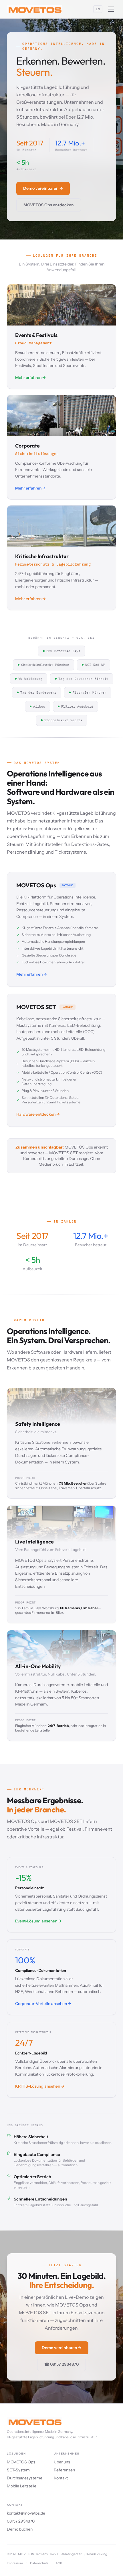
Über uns (62, 2462)
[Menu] (111, 9)
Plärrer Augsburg (77, 706)
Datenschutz (39, 2563)
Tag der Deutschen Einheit (83, 679)
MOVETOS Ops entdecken (49, 205)
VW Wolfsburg (30, 679)
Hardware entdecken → (38, 1114)
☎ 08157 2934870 (61, 2364)
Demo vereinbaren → (43, 188)
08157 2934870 (21, 2521)
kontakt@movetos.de (26, 2513)
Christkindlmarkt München (45, 665)
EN (98, 9)
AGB (59, 2563)
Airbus (39, 706)
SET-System (18, 2470)
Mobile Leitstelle (22, 2486)
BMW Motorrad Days (63, 651)
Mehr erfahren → (32, 974)
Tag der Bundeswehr (38, 692)
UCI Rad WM (95, 665)
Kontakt (61, 2478)
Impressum (15, 2563)
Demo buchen (20, 2529)
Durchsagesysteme (25, 2478)
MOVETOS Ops (21, 2462)
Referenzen (64, 2470)
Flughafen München (89, 692)
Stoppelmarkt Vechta (63, 720)
